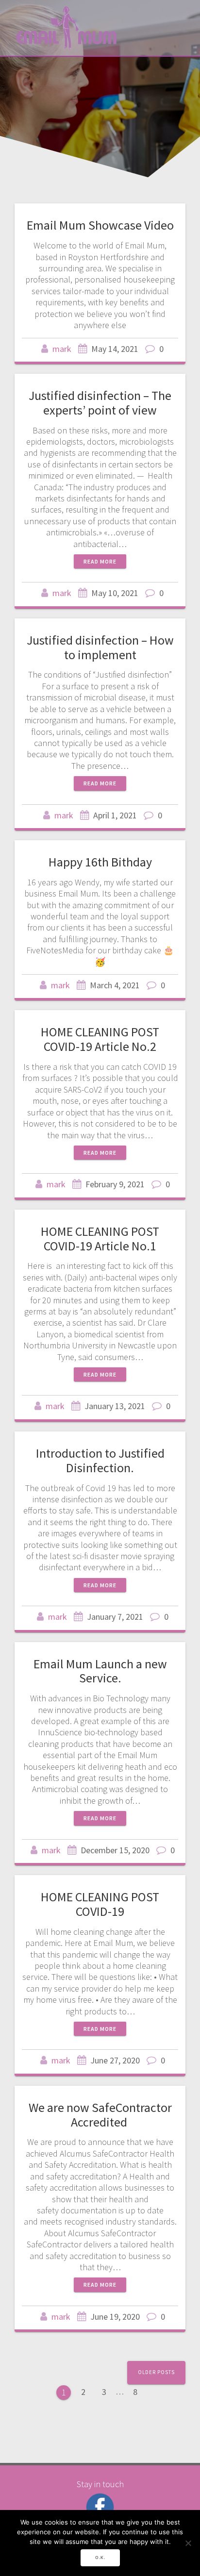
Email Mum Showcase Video (100, 225)
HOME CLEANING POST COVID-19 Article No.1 (100, 1238)
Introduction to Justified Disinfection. (100, 1460)
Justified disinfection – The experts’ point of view (100, 403)
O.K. (100, 2558)
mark (62, 349)
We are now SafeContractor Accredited (100, 2115)
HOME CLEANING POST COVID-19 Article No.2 (100, 1039)
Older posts (156, 2372)
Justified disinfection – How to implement (100, 647)
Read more (100, 561)
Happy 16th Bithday (100, 862)
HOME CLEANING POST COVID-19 (100, 1904)
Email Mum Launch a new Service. (100, 1671)
